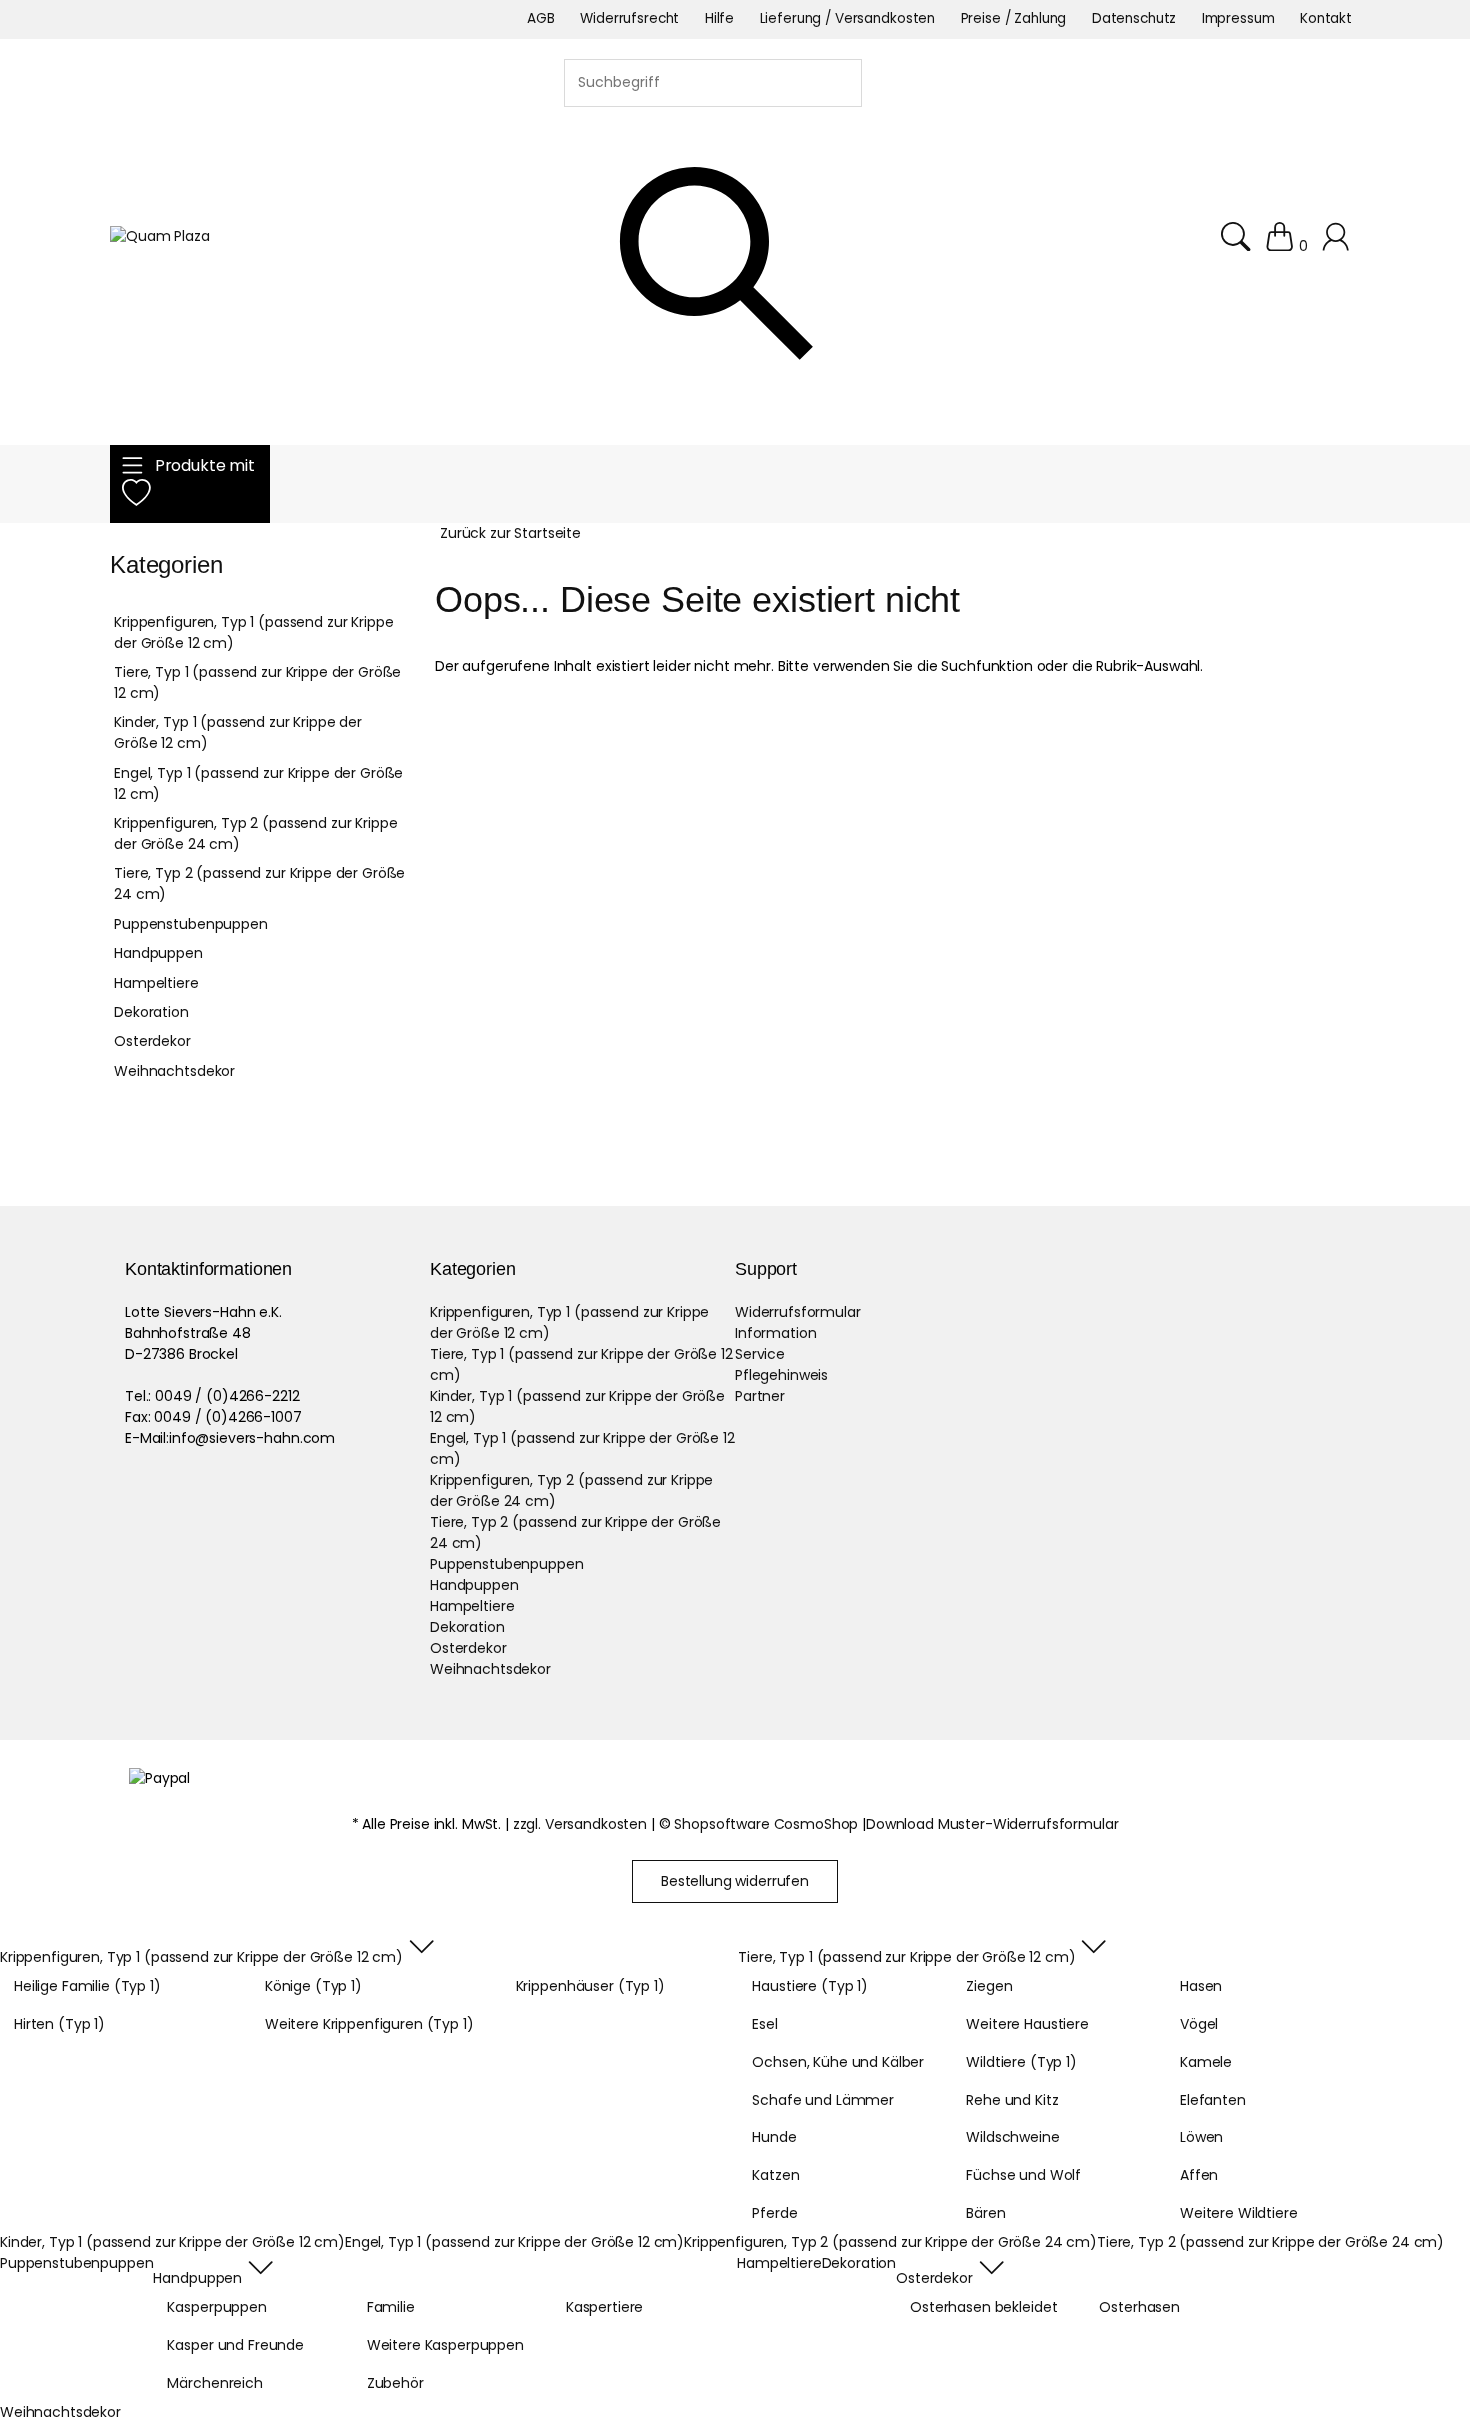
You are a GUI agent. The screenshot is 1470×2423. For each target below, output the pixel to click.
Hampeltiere (156, 983)
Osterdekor (152, 1041)
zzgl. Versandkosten (580, 1824)
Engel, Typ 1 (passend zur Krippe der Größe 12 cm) (258, 783)
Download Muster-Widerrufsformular (992, 1824)
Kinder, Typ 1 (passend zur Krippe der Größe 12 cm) (238, 732)
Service (760, 1354)
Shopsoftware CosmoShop (766, 1824)
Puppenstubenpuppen (190, 924)
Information (775, 1333)
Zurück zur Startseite (510, 533)
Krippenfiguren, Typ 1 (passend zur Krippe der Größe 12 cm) (253, 632)
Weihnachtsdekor (174, 1071)
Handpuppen (158, 953)
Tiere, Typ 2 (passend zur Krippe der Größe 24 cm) (259, 883)
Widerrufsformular (798, 1312)
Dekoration (151, 1012)
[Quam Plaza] (160, 236)
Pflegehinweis (781, 1375)
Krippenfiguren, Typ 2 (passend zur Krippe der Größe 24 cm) (255, 833)
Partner (760, 1396)
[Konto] (1338, 246)
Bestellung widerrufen (735, 1881)
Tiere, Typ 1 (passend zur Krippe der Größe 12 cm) (257, 682)
